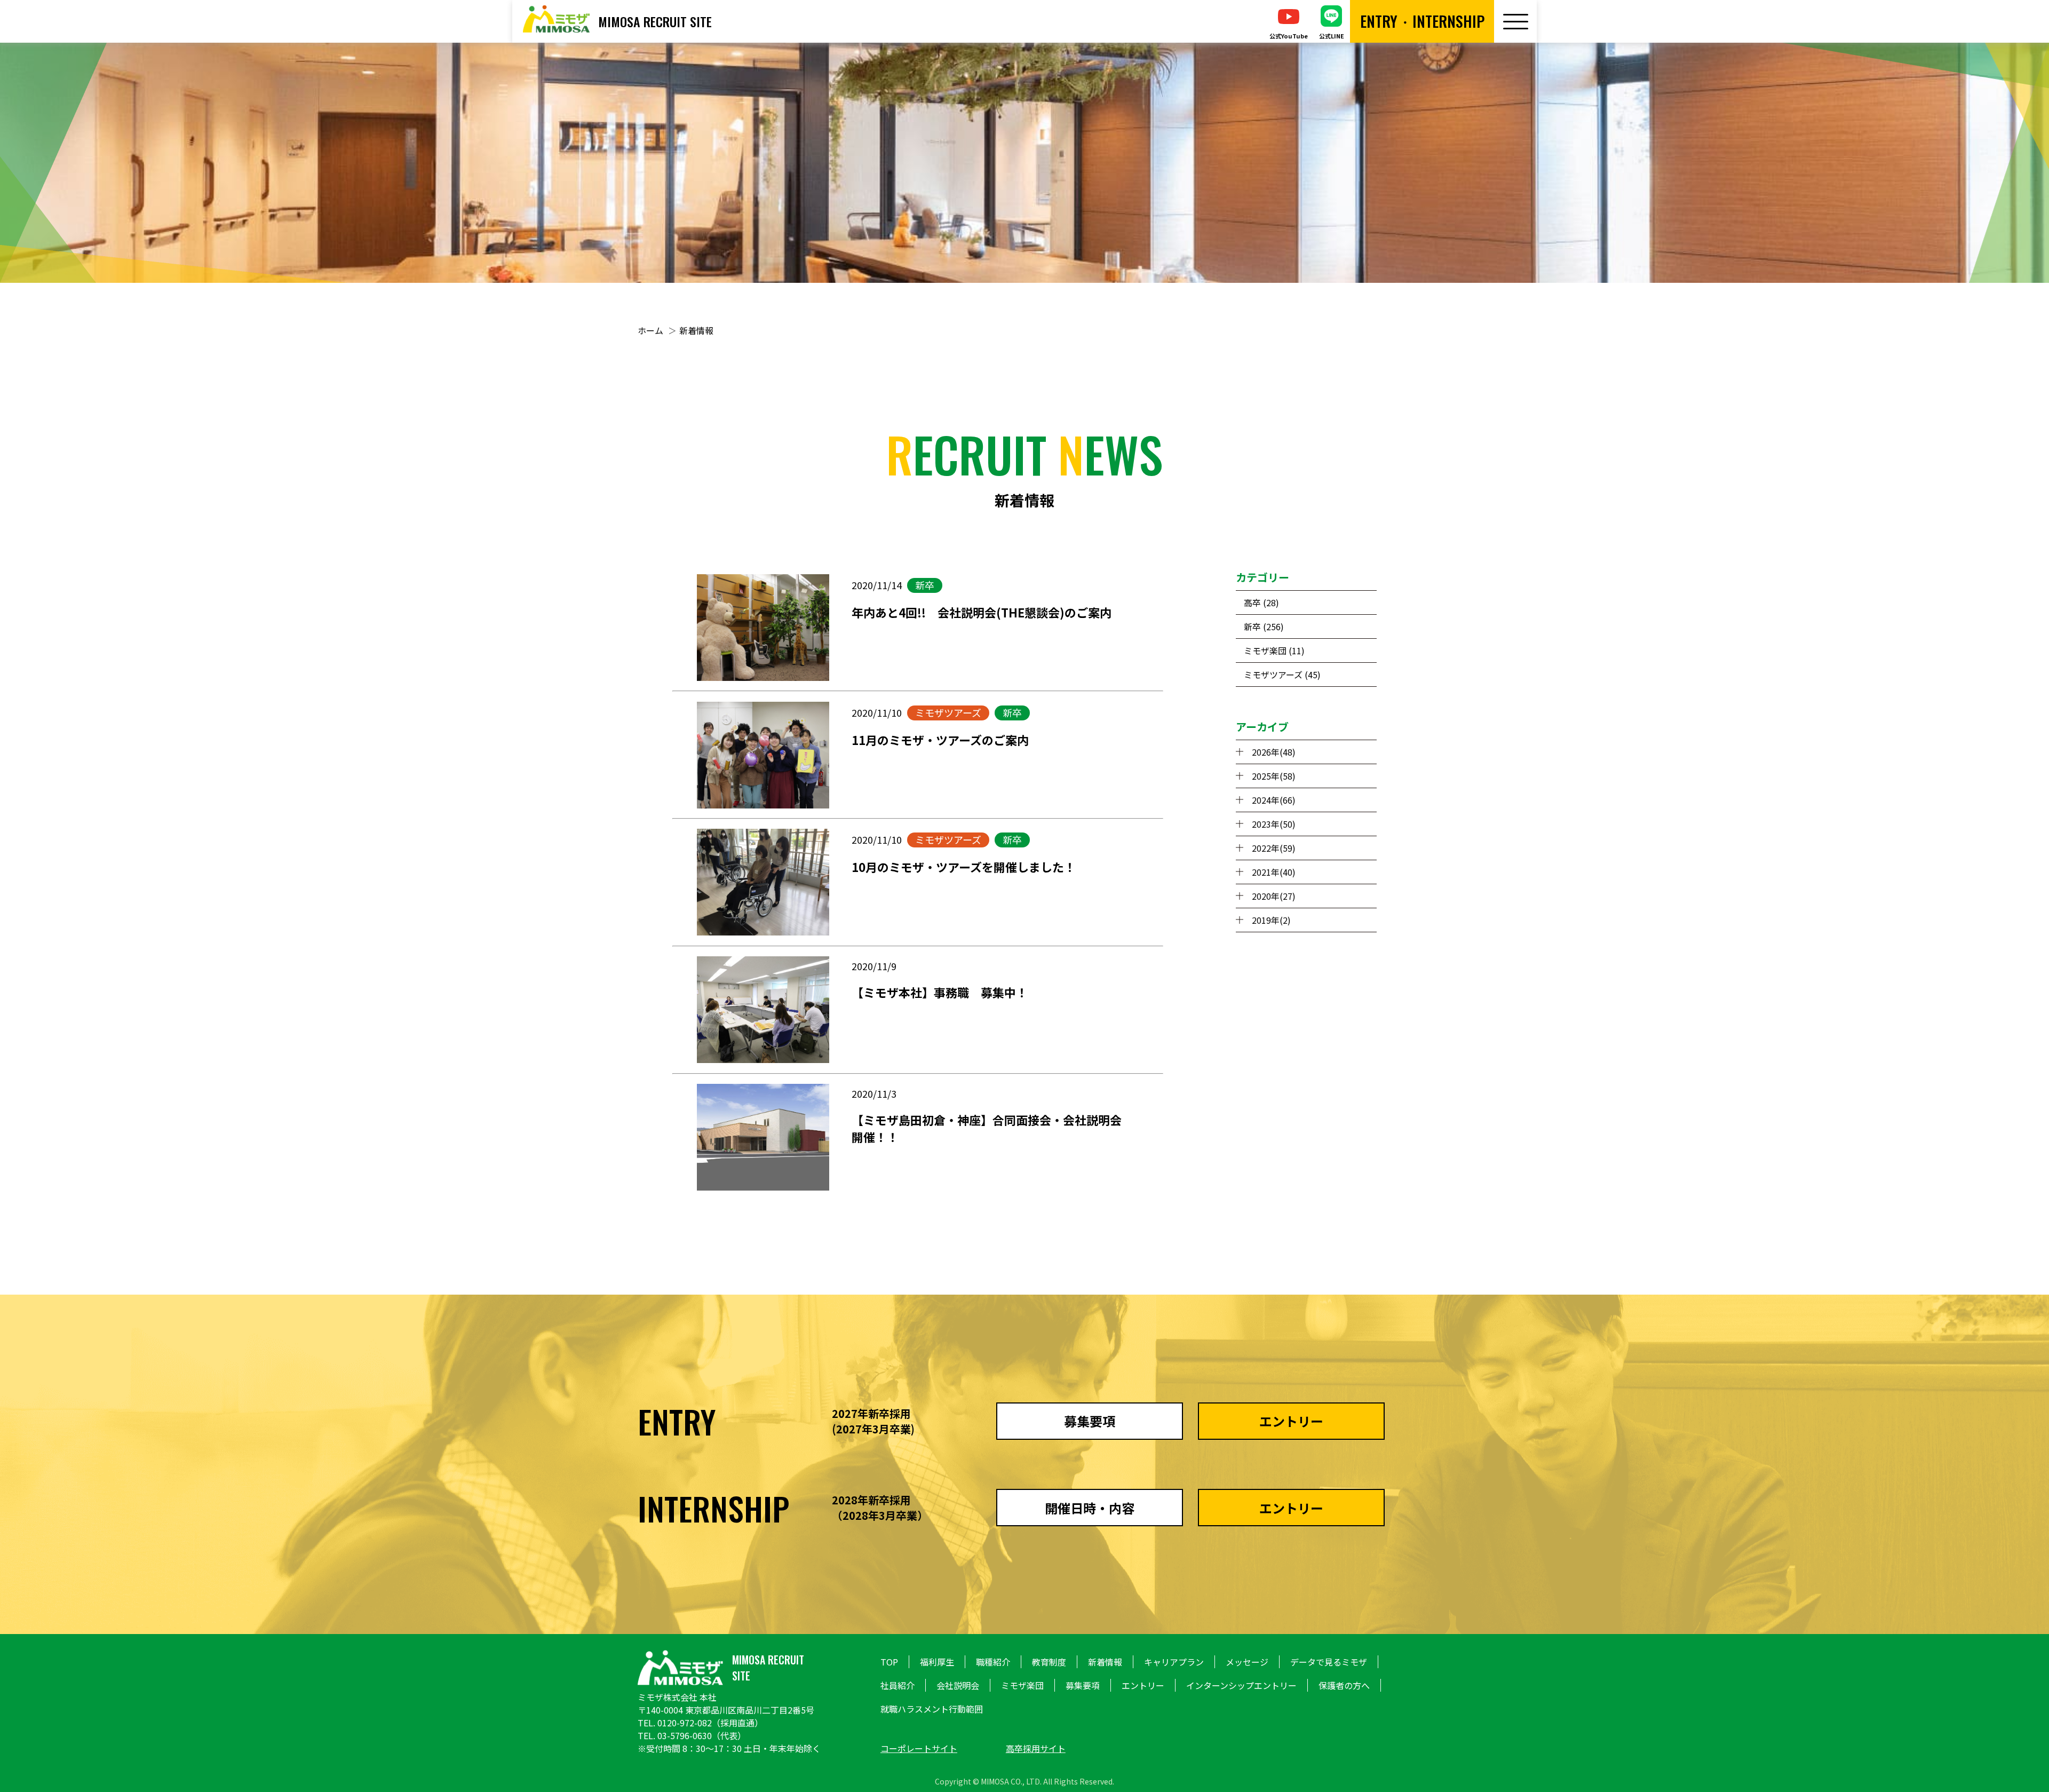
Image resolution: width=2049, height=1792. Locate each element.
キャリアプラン (1174, 1662)
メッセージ (1247, 1662)
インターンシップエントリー (1241, 1685)
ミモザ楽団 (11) (1274, 651)
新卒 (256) (1264, 627)
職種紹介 (993, 1662)
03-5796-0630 (685, 1735)
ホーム (650, 330)
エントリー (1143, 1685)
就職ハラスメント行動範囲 (932, 1709)
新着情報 (696, 330)
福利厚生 (937, 1662)
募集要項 (1083, 1685)
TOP (889, 1662)
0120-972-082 (685, 1723)
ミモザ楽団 (1022, 1685)
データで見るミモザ (1329, 1662)
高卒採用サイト (1036, 1748)
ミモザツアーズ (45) (1282, 675)
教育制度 (1049, 1662)
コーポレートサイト (919, 1748)
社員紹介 (898, 1685)
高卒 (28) (1261, 602)
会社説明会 (958, 1685)
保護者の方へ (1344, 1685)
